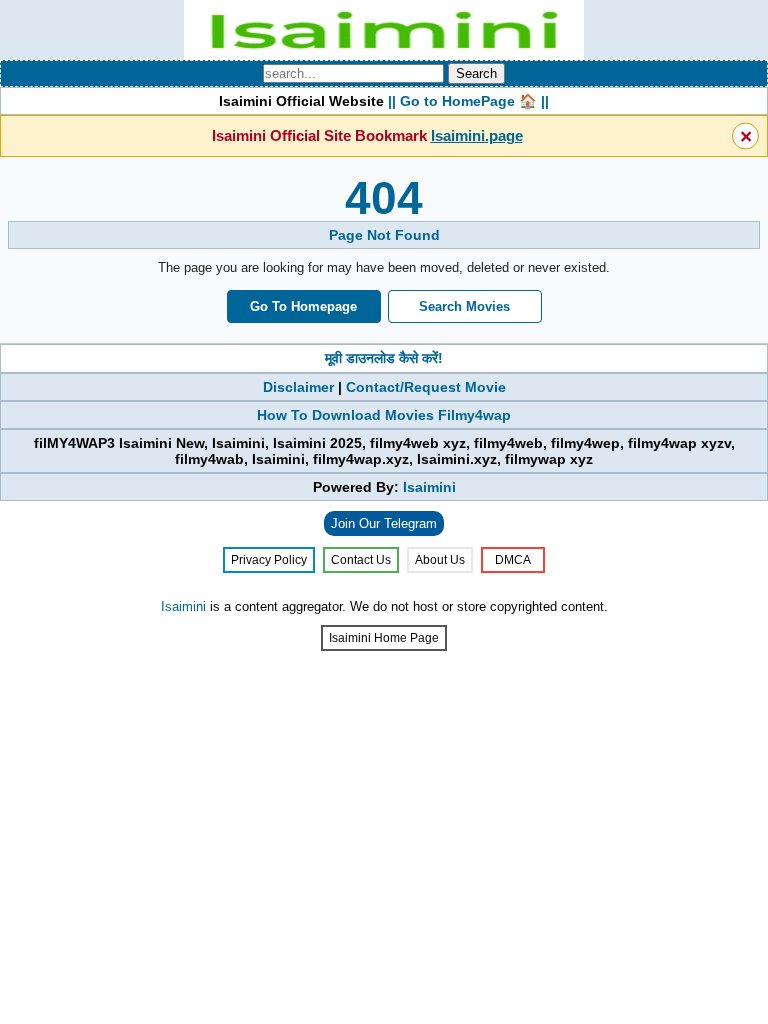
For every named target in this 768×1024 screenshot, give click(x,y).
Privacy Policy (269, 560)
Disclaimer (298, 387)
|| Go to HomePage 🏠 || (468, 101)
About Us (440, 560)
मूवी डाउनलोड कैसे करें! (384, 358)
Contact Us (361, 560)
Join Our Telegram (384, 523)
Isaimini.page (477, 135)
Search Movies (464, 306)
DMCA (513, 560)
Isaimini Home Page (384, 638)
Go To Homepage (303, 306)
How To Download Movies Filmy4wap (384, 415)
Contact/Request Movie (426, 387)
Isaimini (429, 487)
